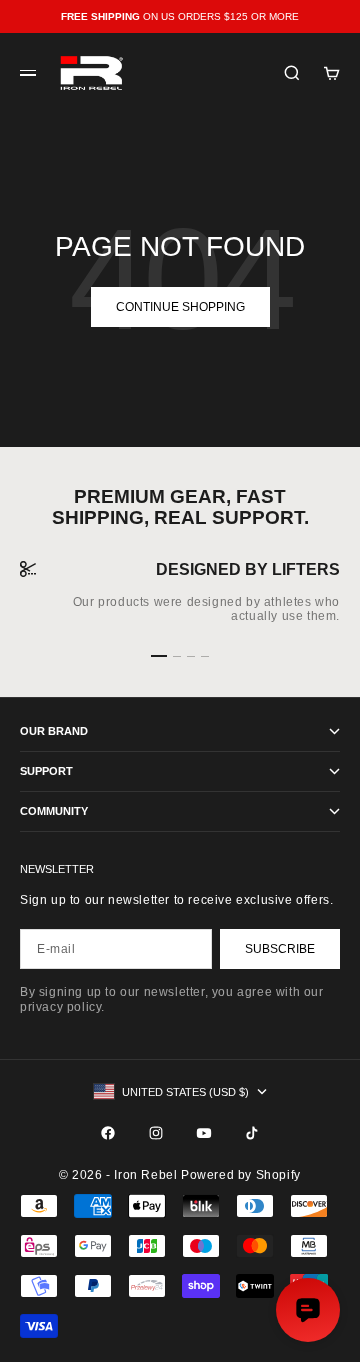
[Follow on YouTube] (204, 1133)
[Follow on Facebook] (108, 1133)
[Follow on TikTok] (252, 1133)
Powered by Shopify (241, 1175)
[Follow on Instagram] (156, 1133)
